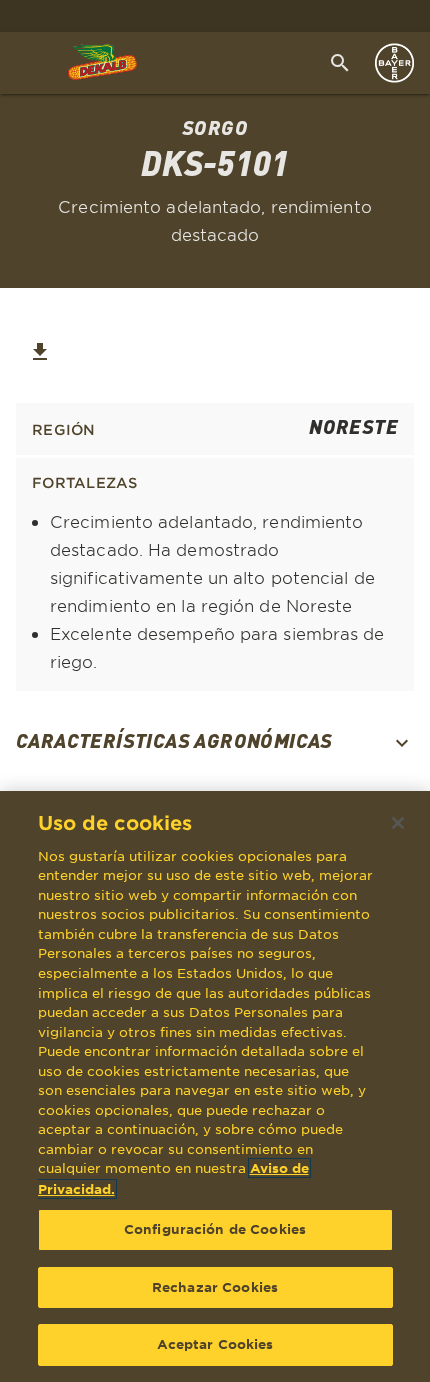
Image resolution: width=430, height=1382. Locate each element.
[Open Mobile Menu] (22, 63)
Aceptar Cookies (215, 1344)
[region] (215, 1086)
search (340, 63)
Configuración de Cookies (215, 1229)
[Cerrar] (398, 823)
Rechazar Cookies (215, 1287)
